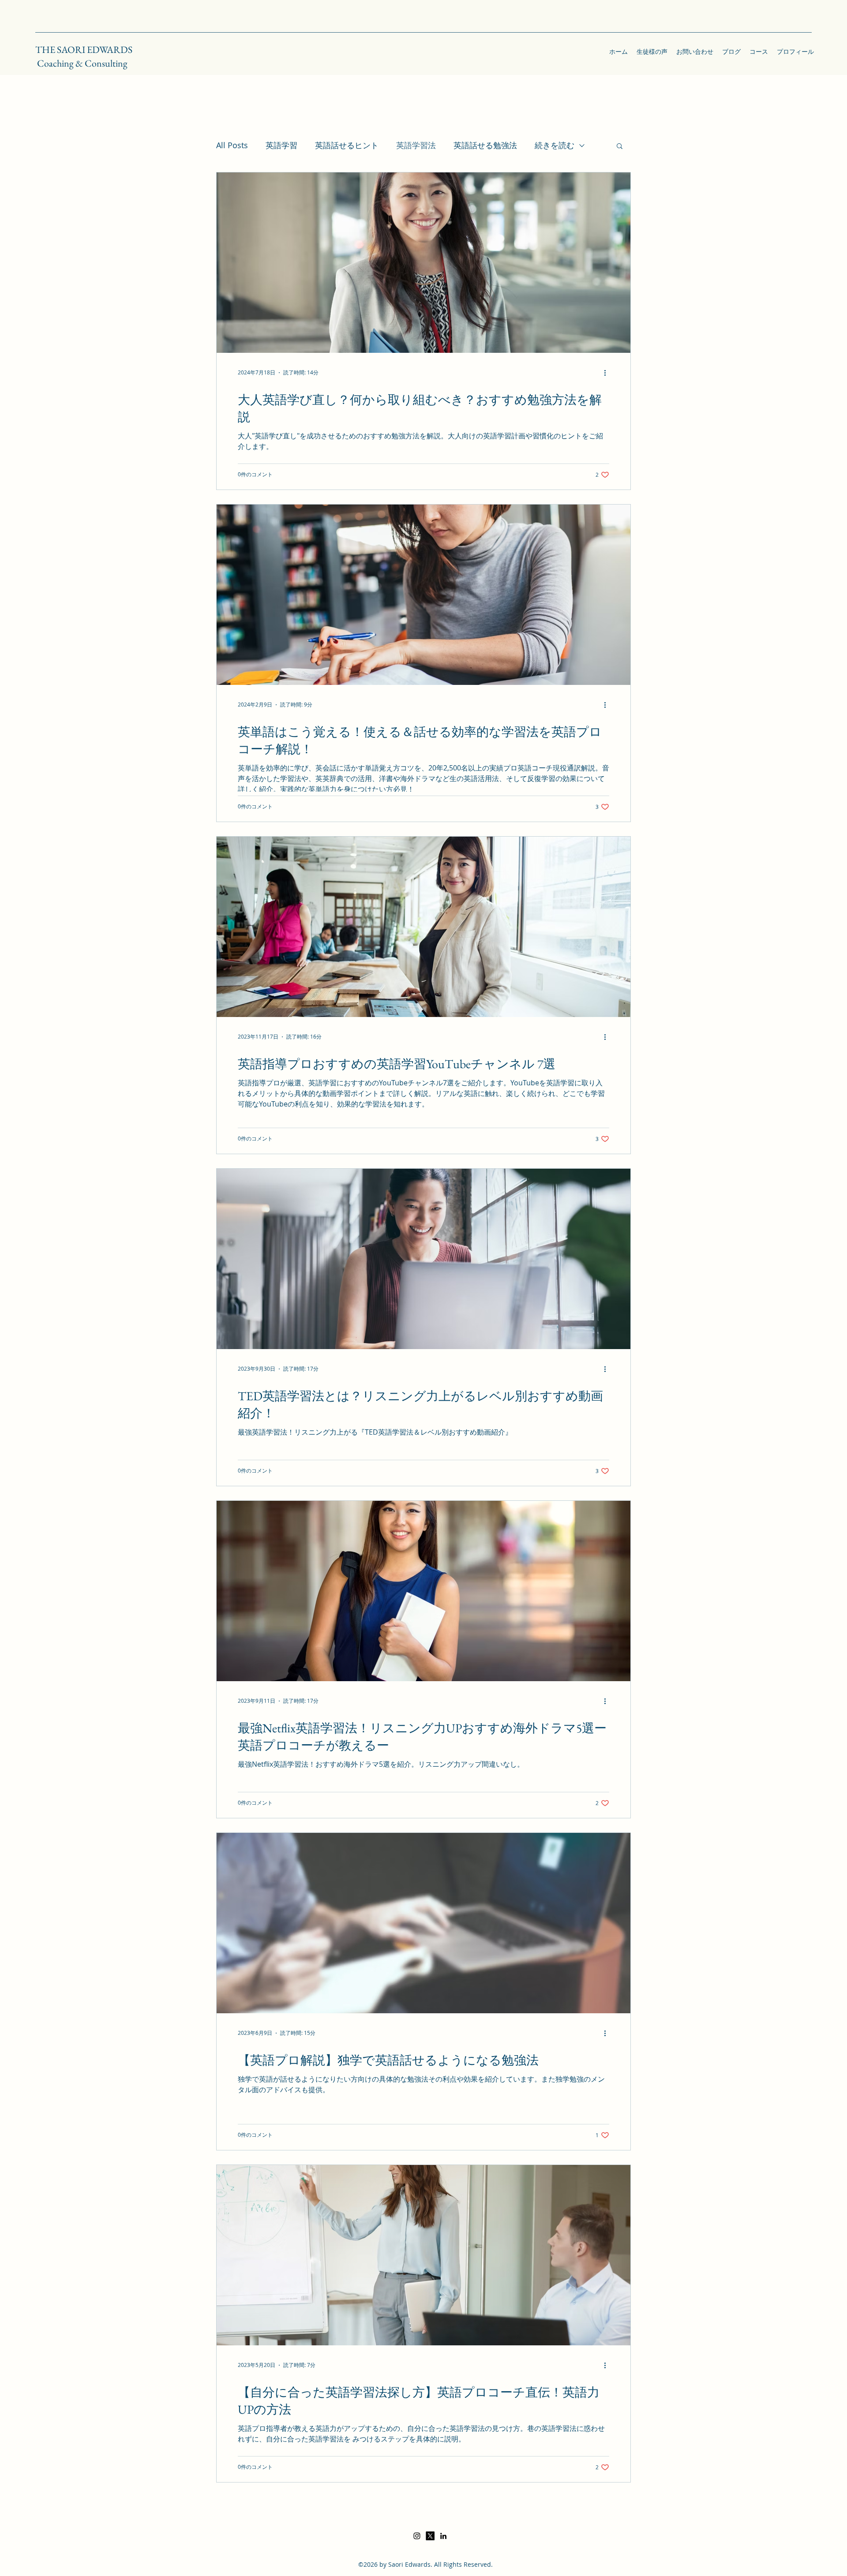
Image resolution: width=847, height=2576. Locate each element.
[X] (430, 2536)
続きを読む (555, 145)
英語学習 (281, 145)
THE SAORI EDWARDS (84, 50)
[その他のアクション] (608, 373)
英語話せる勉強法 (485, 145)
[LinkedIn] (443, 2536)
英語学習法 (416, 145)
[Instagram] (417, 2536)
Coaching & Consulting (82, 63)
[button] (620, 147)
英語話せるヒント (347, 145)
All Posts (232, 145)
